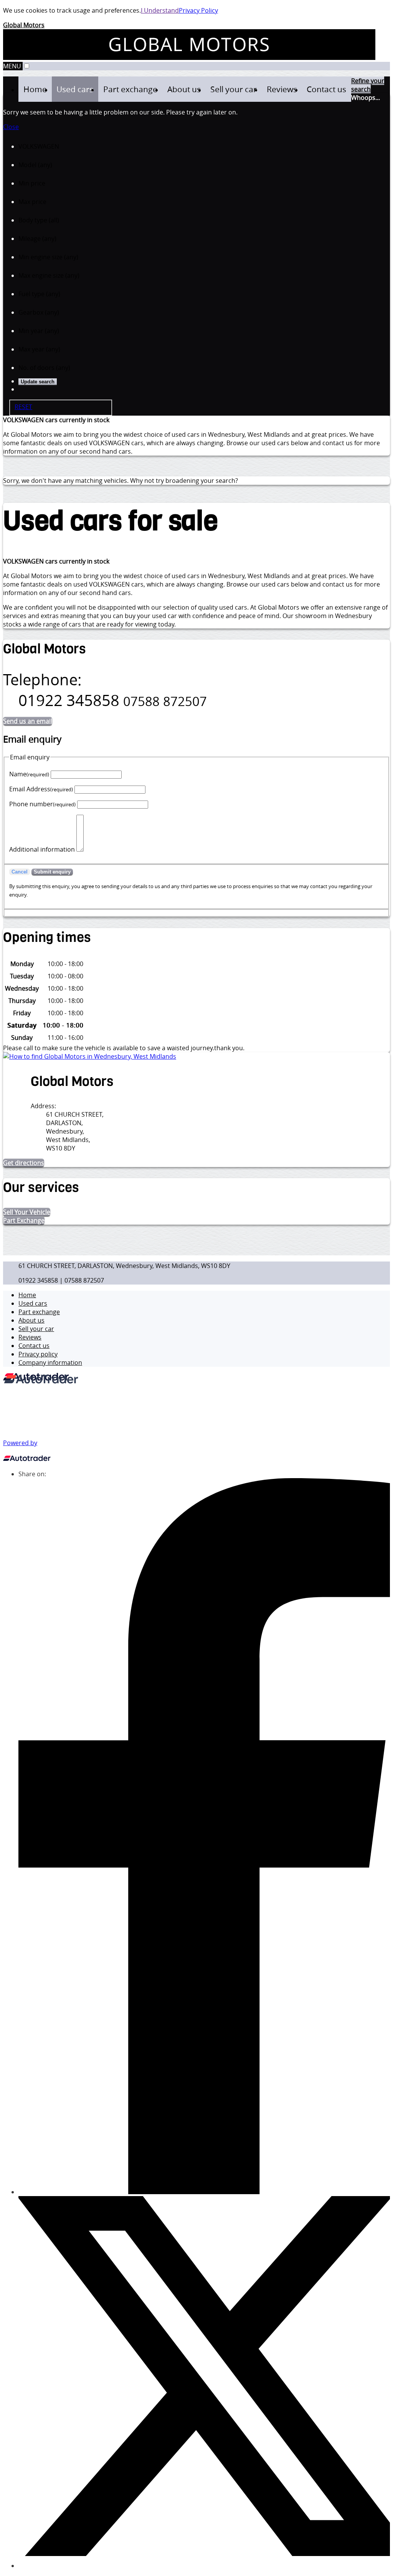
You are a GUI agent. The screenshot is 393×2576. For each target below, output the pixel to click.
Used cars (33, 1303)
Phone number (42, 804)
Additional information (42, 849)
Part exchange (39, 1312)
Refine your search (368, 85)
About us (31, 1320)
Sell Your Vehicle (27, 1212)
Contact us (34, 1346)
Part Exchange (24, 1220)
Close (11, 127)
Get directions (24, 1163)
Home (27, 1295)
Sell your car (36, 1329)
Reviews (30, 1337)
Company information (50, 1363)
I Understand (160, 10)
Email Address (41, 789)
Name (29, 774)
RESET (23, 407)
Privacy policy (38, 1354)
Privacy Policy (198, 10)
